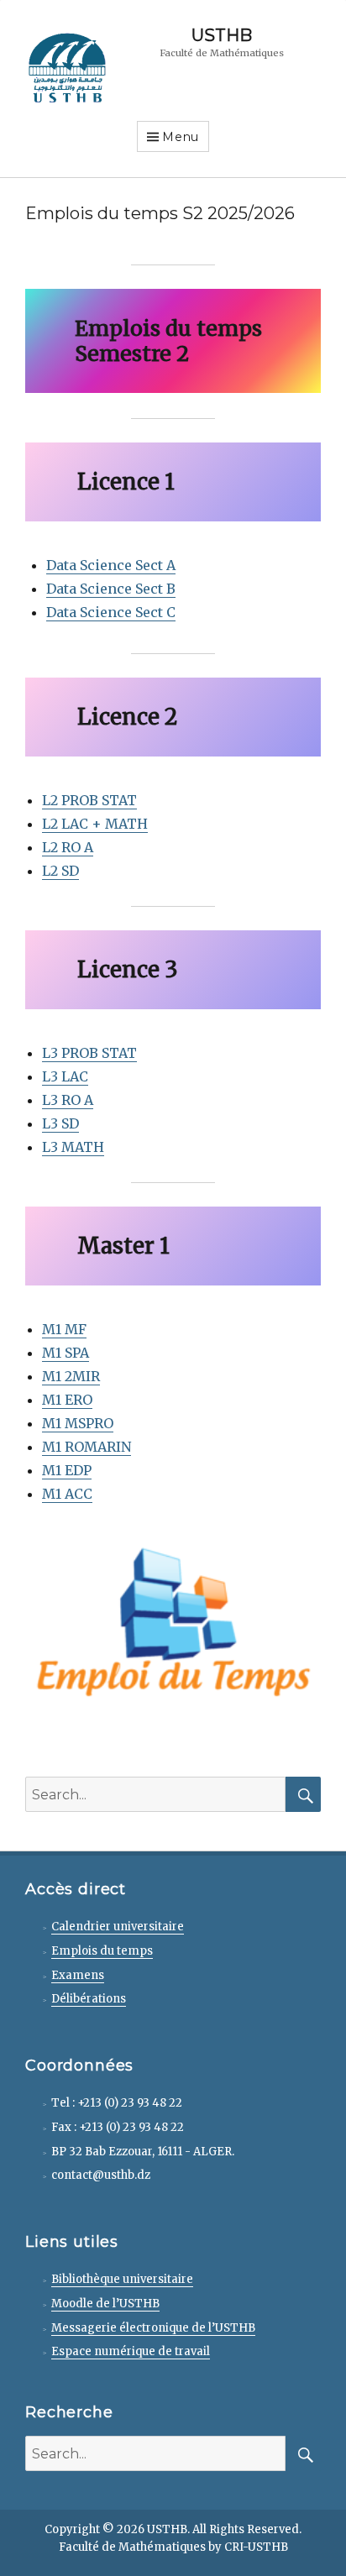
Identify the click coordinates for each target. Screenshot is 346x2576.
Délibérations (89, 1999)
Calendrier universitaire (118, 1927)
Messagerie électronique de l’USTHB (153, 2328)
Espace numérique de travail (131, 2351)
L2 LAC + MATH (95, 824)
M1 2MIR (71, 1376)
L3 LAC (65, 1076)
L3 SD (60, 1123)
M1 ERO (67, 1400)
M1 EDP (67, 1470)
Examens (78, 1975)
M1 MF (64, 1329)
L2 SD (60, 871)
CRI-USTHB (256, 2547)
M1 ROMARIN (86, 1447)
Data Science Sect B (111, 589)
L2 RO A (68, 847)
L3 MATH (73, 1147)
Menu (181, 137)
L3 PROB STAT (89, 1053)
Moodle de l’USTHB (105, 2304)
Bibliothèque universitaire (122, 2279)
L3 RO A (68, 1100)
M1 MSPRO (78, 1423)
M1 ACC (67, 1494)
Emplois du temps (102, 1951)
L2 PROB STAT (89, 800)
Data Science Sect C (111, 612)
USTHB (222, 35)
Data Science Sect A (111, 565)
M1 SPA (66, 1353)
